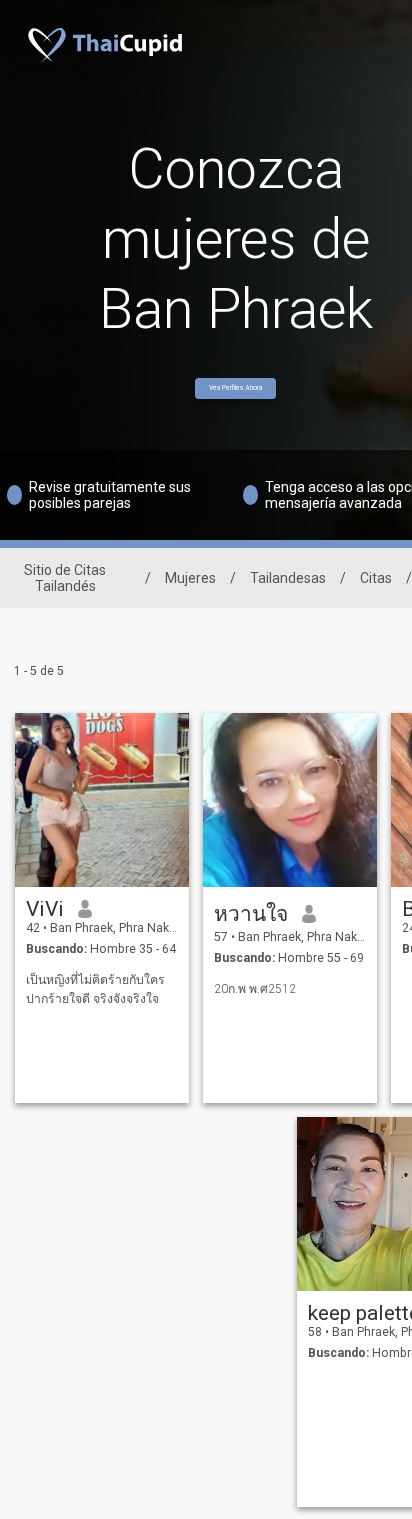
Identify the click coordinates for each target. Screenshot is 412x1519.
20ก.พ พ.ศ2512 (255, 989)
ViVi (45, 909)
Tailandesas (288, 578)
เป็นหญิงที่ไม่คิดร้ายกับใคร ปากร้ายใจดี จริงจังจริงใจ (95, 989)
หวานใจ (251, 914)
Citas (376, 578)
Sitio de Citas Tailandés (65, 578)
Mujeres (190, 578)
